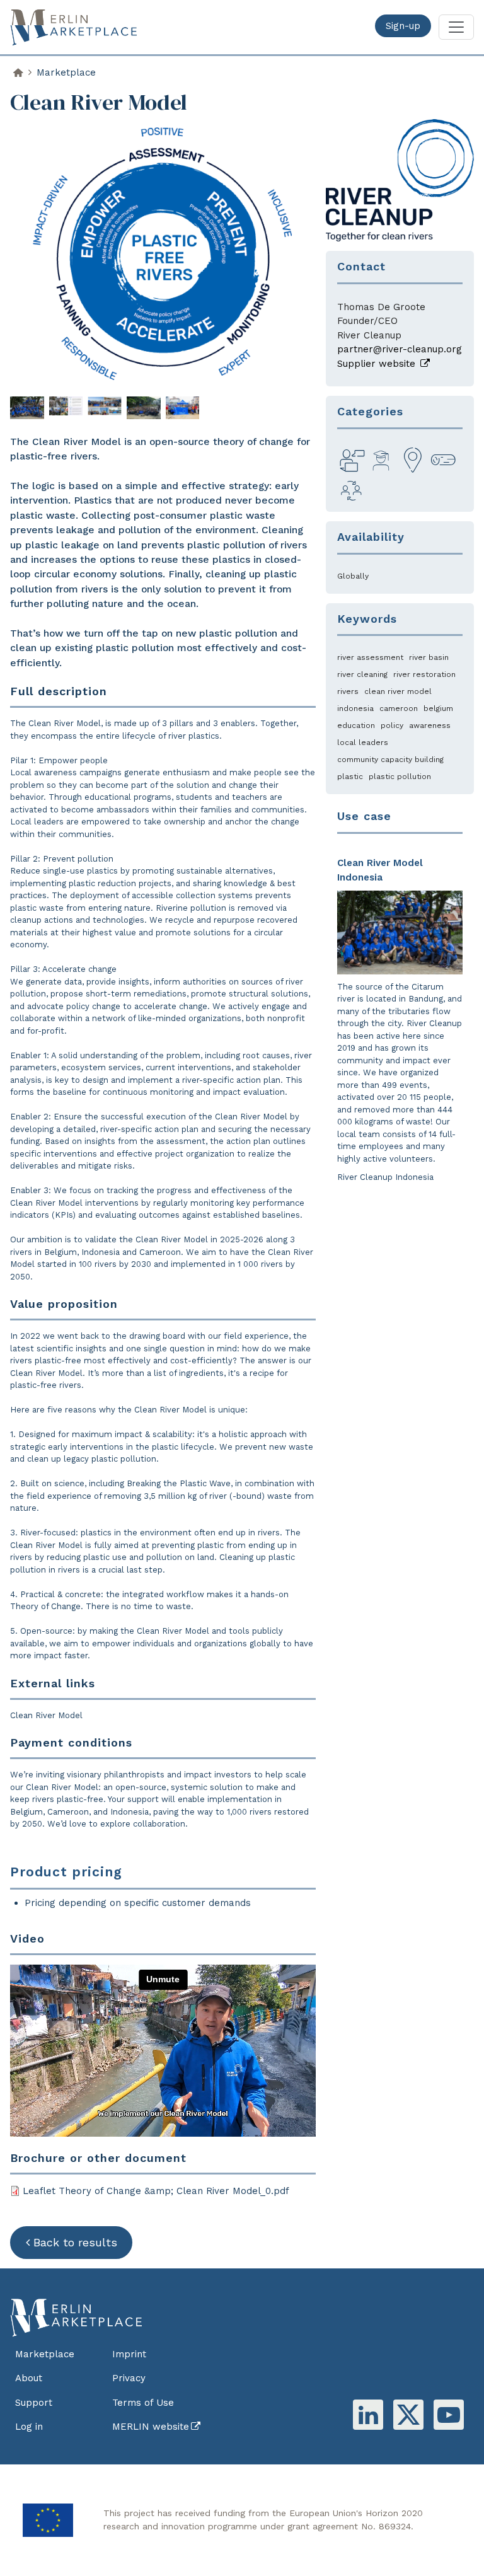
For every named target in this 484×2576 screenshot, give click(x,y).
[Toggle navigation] (456, 27)
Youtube (449, 2415)
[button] (27, 407)
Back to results (75, 2242)
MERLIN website (151, 2427)
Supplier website (378, 364)
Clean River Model (46, 1715)
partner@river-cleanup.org (400, 349)
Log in (29, 2427)
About (29, 2378)
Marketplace (66, 72)
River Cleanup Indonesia (385, 1177)
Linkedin (368, 2415)
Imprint (129, 2354)
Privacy (129, 2378)
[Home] (79, 27)
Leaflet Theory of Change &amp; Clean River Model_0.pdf (156, 2191)
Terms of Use (143, 2403)
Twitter (408, 2415)
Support (34, 2403)
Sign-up (403, 26)
